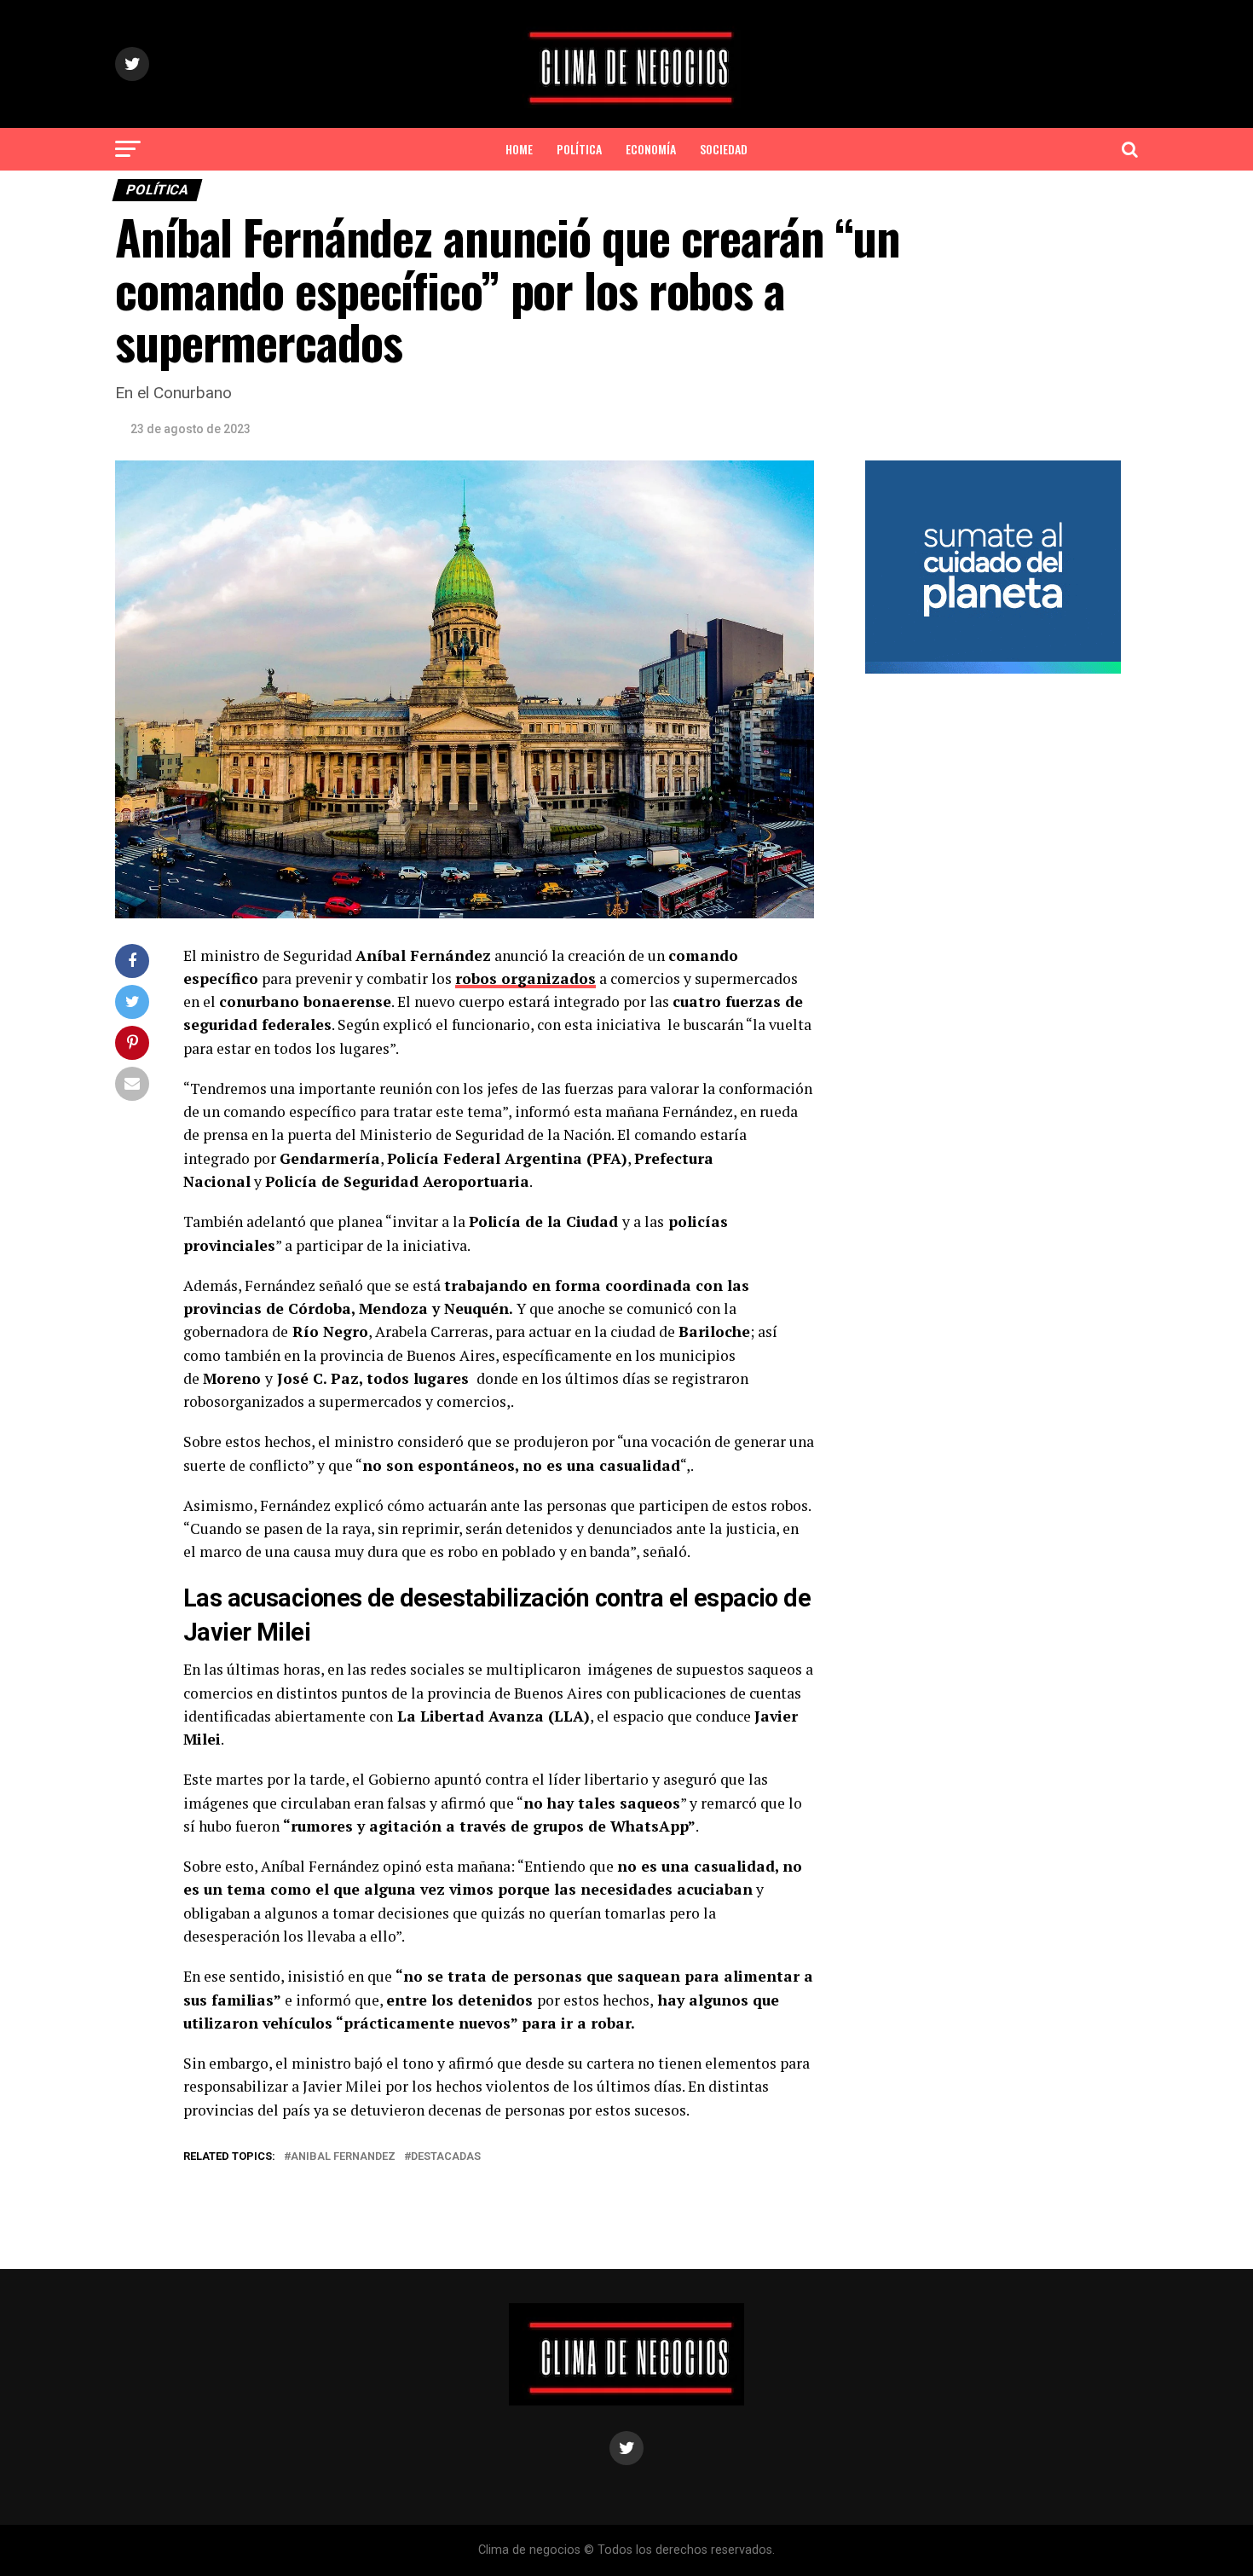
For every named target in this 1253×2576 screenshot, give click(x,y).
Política (579, 149)
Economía (651, 149)
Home (519, 149)
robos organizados (525, 978)
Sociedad (724, 149)
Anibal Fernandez (343, 2157)
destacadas (446, 2157)
